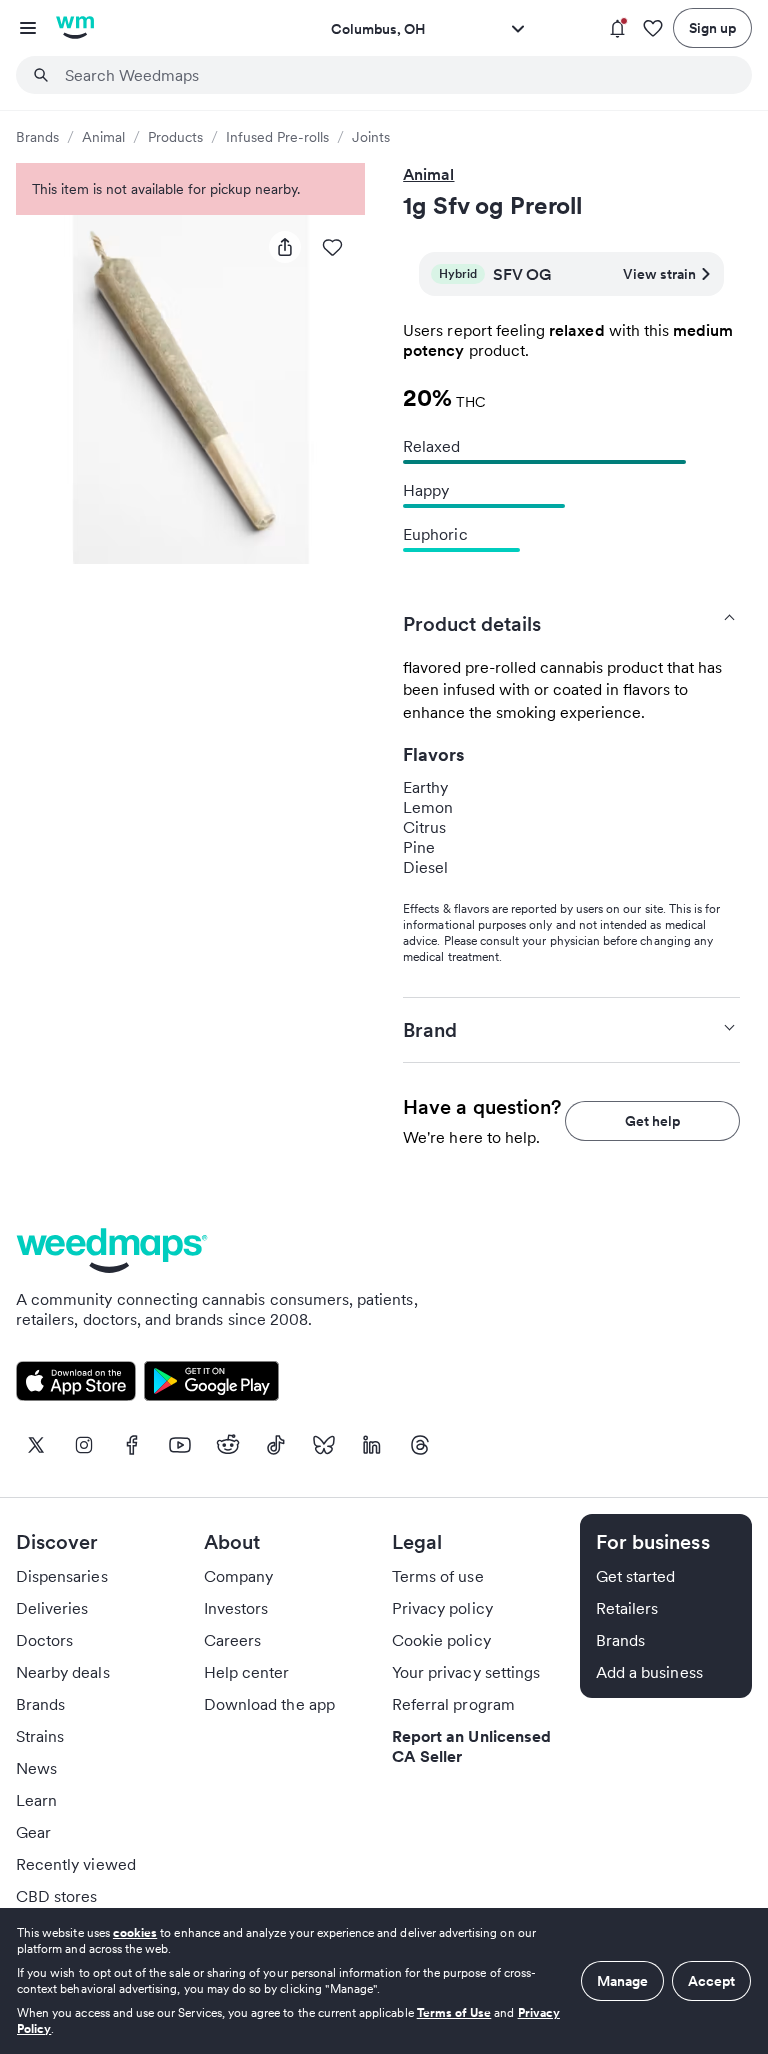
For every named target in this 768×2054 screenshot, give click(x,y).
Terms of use (438, 1576)
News (36, 1768)
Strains (40, 1736)
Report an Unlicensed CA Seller (471, 1746)
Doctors (44, 1640)
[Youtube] (180, 1445)
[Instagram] (84, 1445)
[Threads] (420, 1445)
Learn (36, 1800)
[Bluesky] (324, 1445)
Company (238, 1576)
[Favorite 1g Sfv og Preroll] (333, 247)
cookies (135, 1932)
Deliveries (52, 1608)
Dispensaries (62, 1576)
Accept (711, 1981)
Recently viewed (76, 1864)
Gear (33, 1832)
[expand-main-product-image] (190, 389)
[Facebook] (132, 1445)
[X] (36, 1445)
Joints (371, 137)
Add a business (649, 1672)
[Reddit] (228, 1445)
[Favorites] (653, 28)
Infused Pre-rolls (277, 137)
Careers (232, 1640)
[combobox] (396, 75)
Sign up (712, 28)
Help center (247, 1672)
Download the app (269, 1704)
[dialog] (384, 1981)
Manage (622, 1981)
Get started (636, 1576)
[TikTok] (276, 1445)
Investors (236, 1608)
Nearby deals (63, 1672)
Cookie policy (441, 1640)
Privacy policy (442, 1608)
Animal (103, 137)
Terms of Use (454, 2012)
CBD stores (57, 1896)
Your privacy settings (466, 1672)
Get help (652, 1121)
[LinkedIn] (372, 1445)
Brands (37, 137)
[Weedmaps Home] (75, 28)
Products (175, 137)
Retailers (627, 1608)
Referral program (453, 1704)
